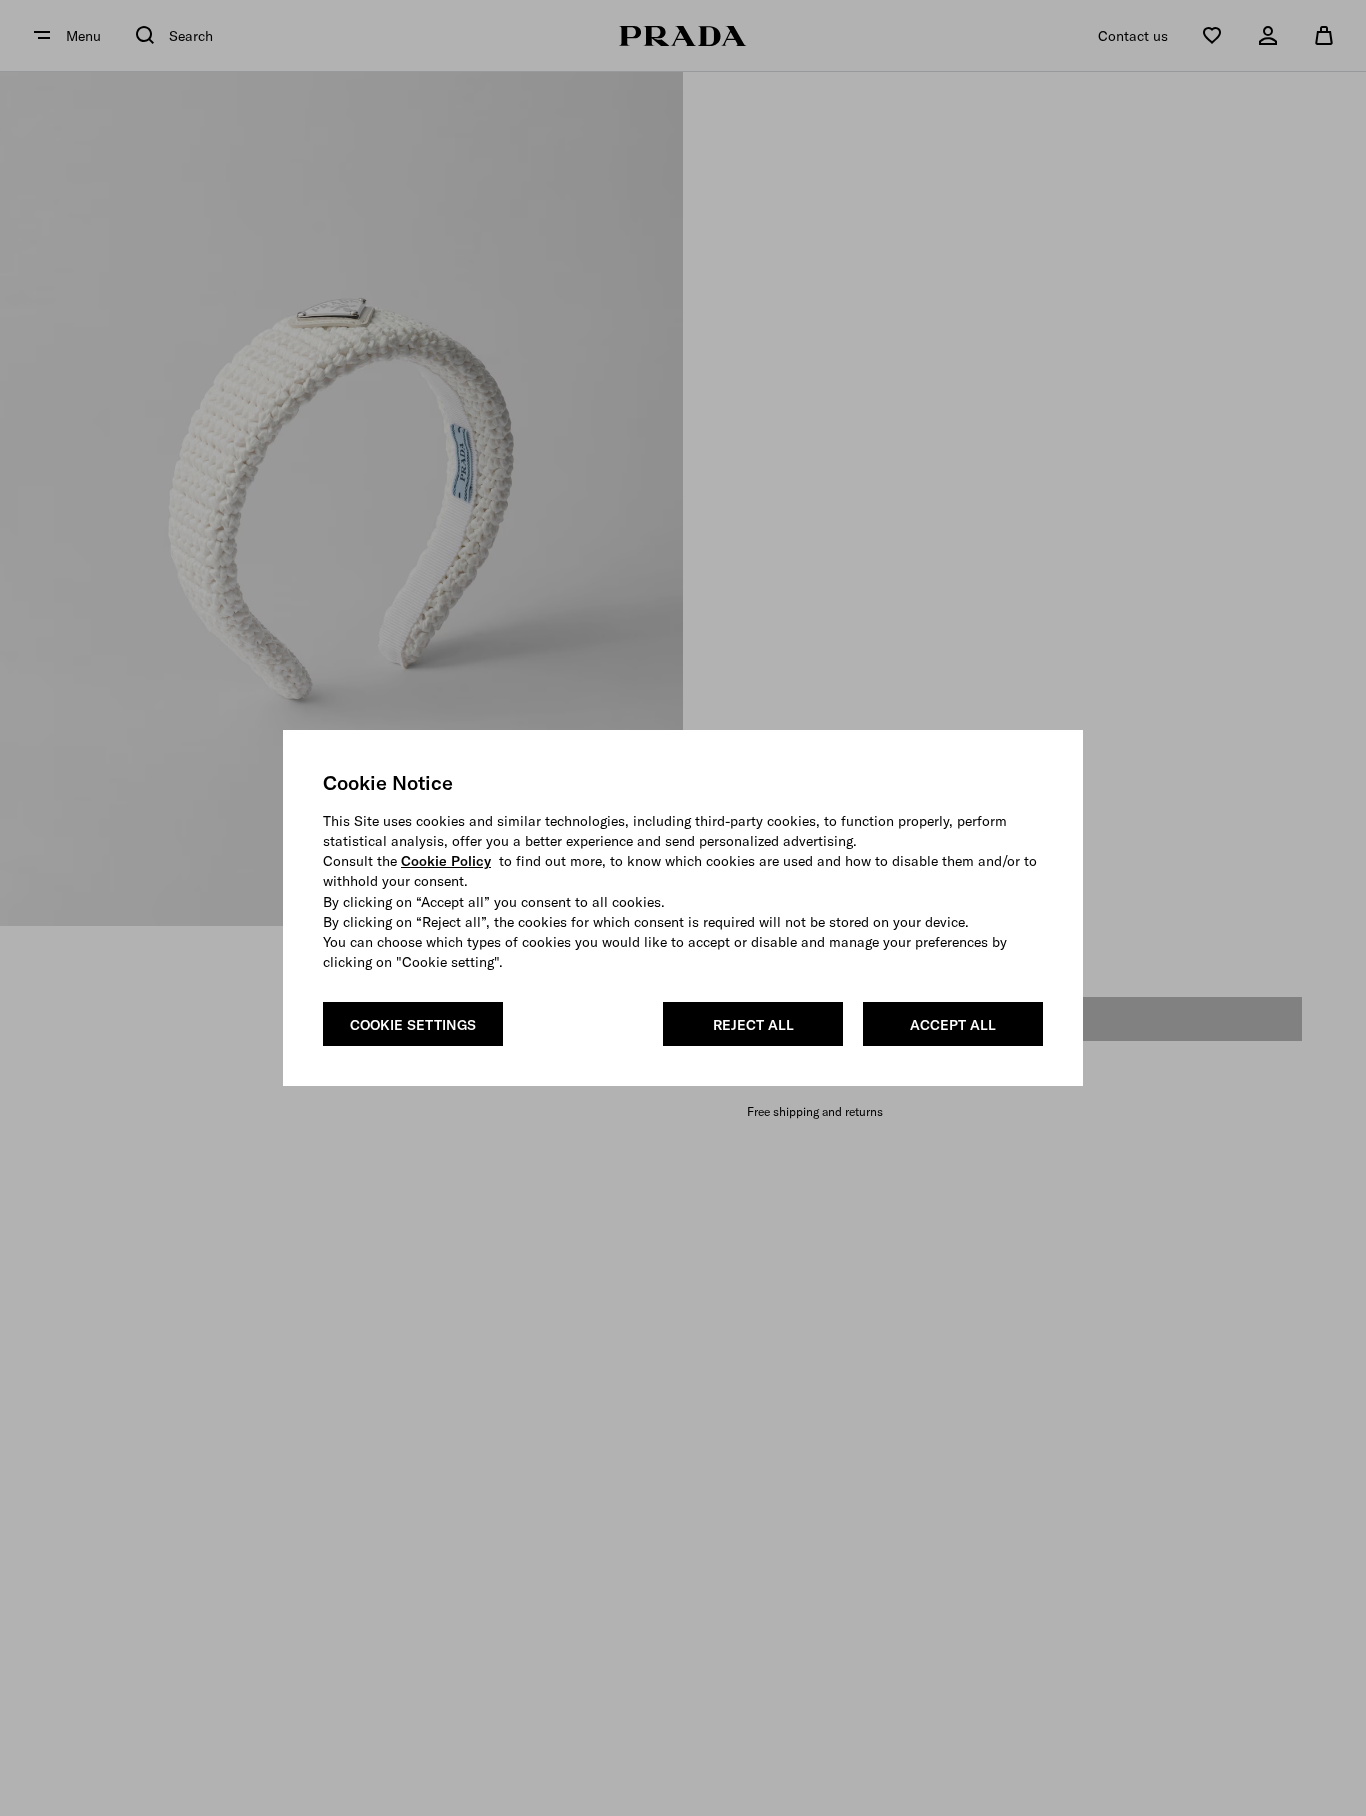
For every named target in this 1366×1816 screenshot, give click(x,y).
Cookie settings (413, 1025)
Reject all (753, 1025)
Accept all (953, 1025)
